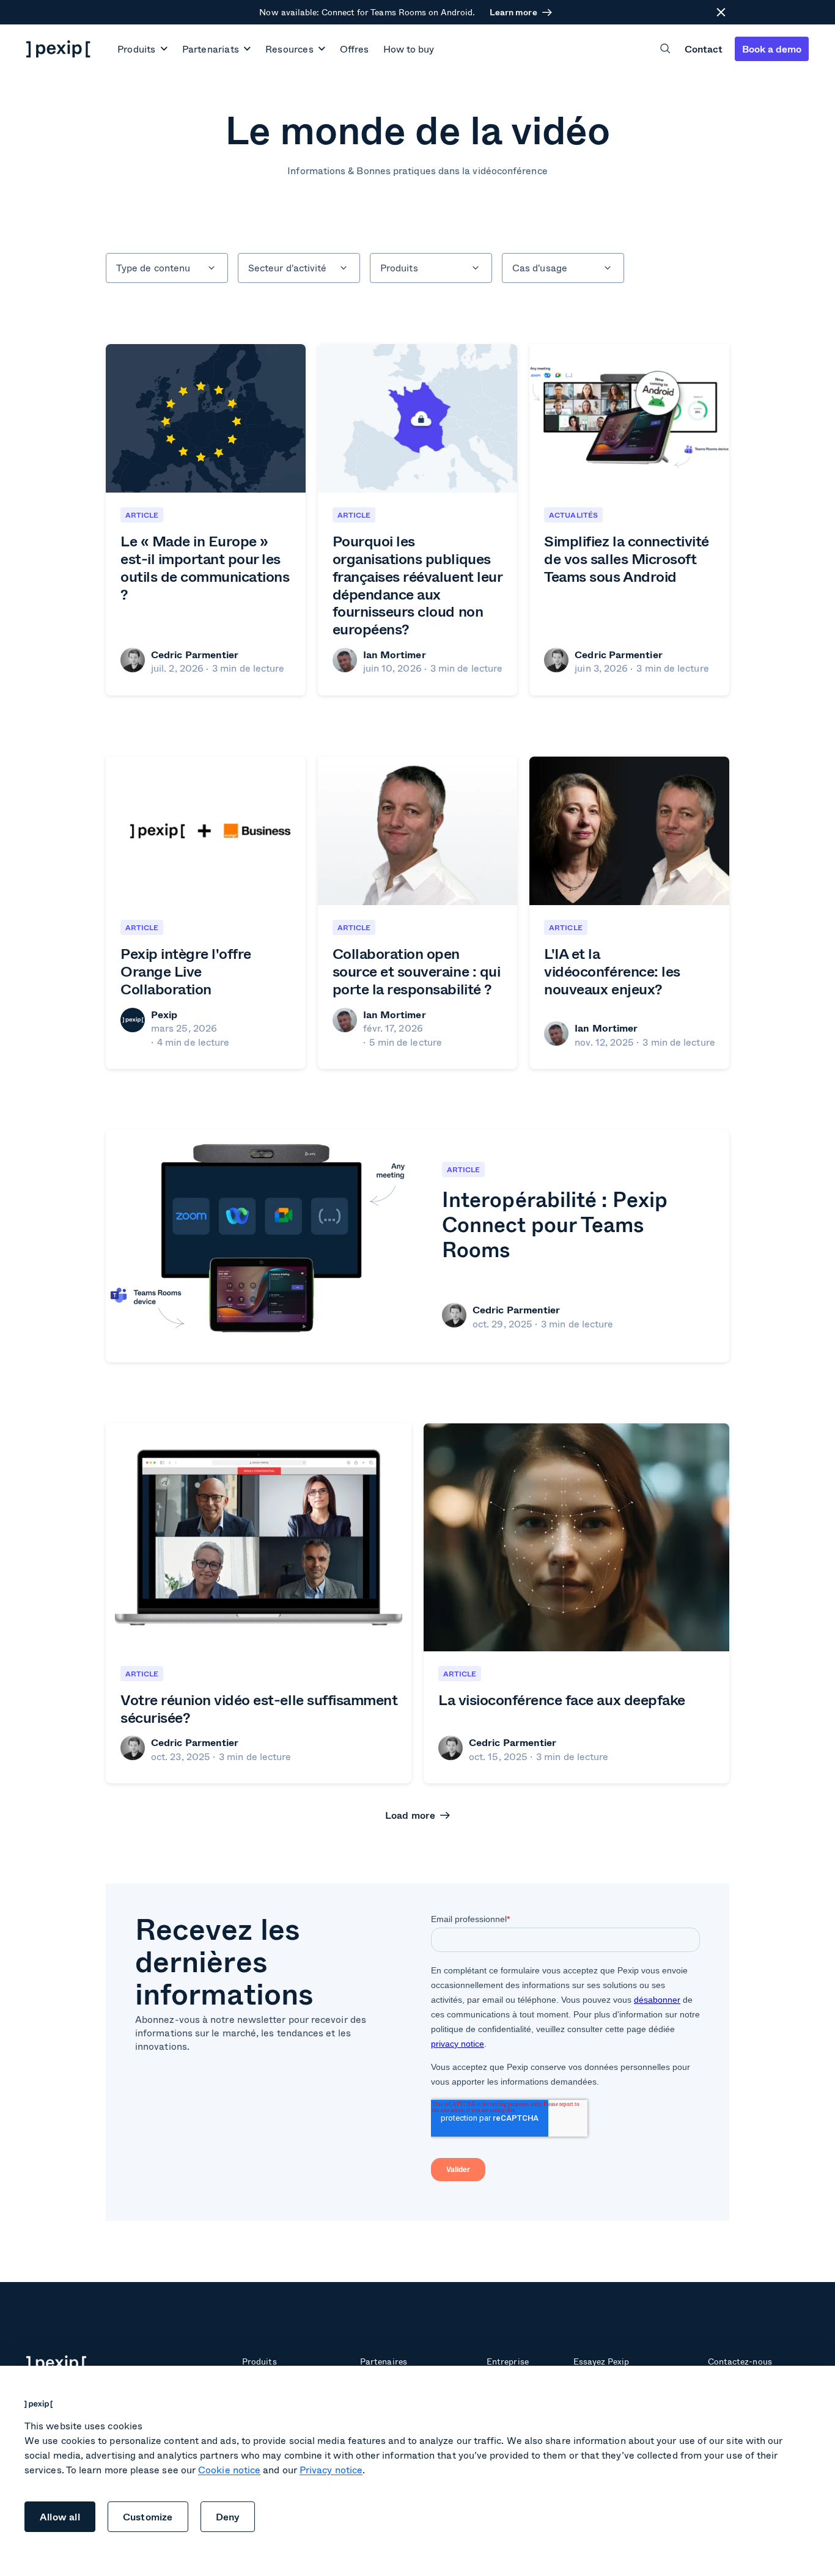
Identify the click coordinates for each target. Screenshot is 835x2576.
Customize (148, 2516)
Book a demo (772, 49)
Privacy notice (331, 2469)
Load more (410, 1815)
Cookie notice (229, 2469)
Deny (228, 2516)
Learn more (513, 12)
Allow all (60, 2516)
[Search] (665, 49)
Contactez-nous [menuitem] (740, 2361)
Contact (704, 49)
